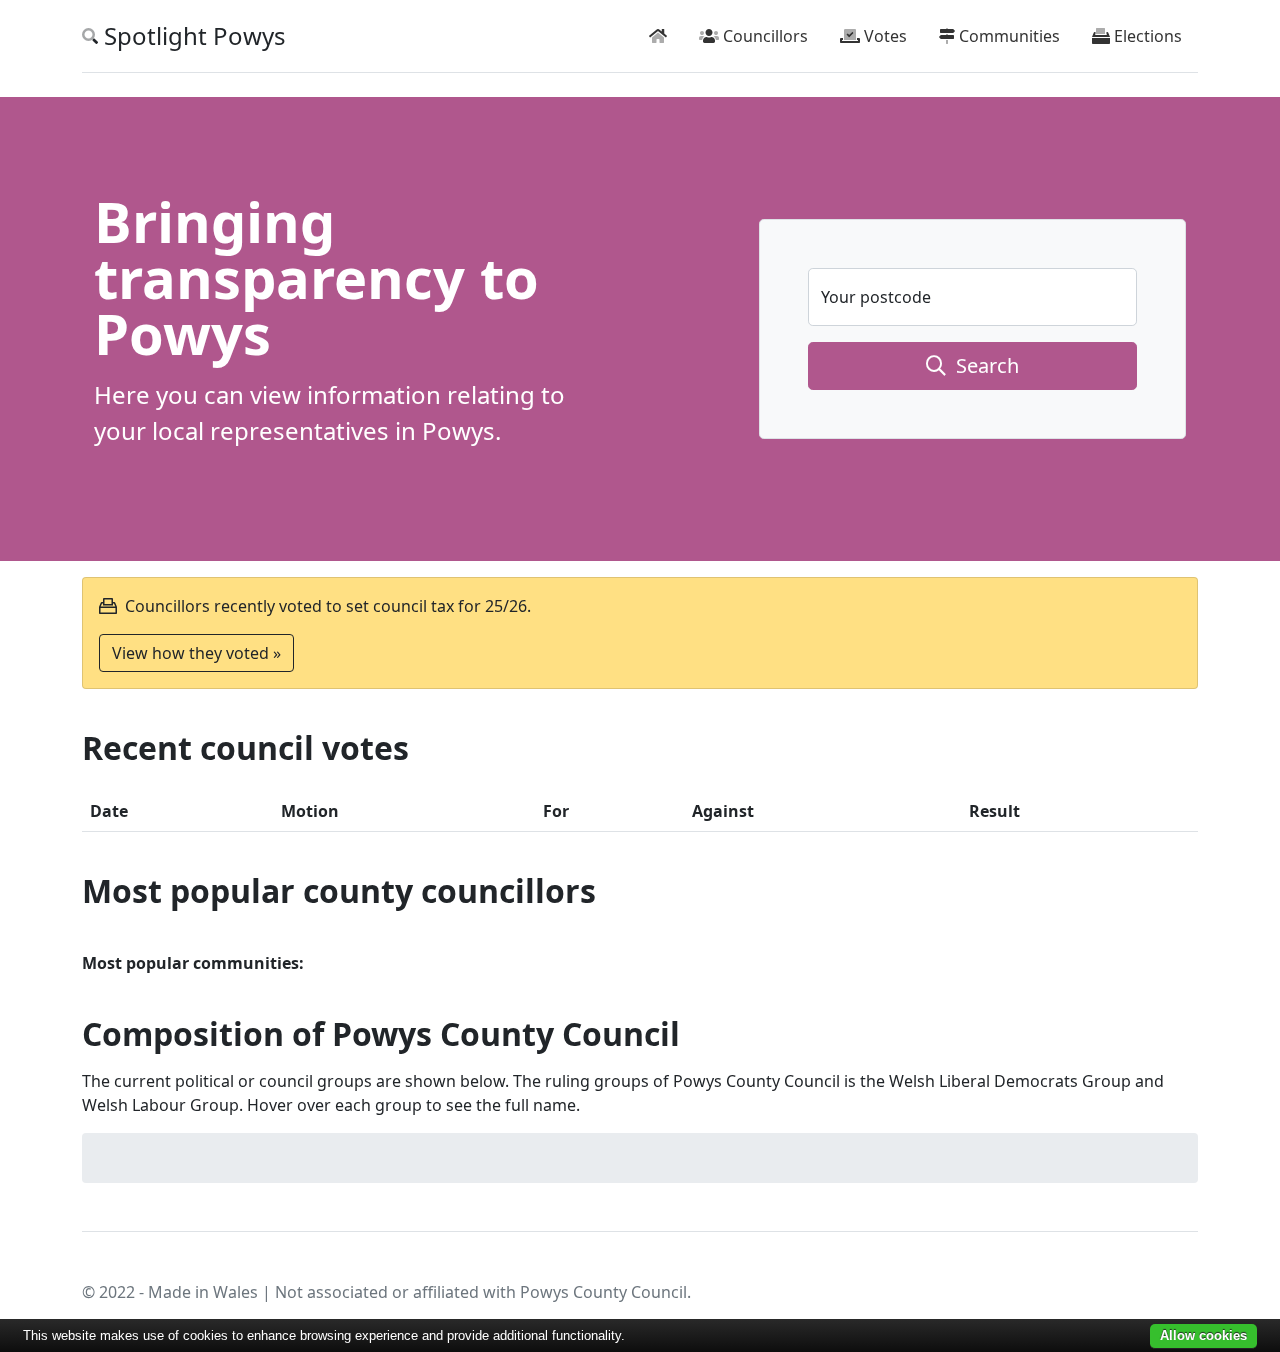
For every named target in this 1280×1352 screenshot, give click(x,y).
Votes (883, 36)
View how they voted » (196, 653)
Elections (1146, 36)
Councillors (763, 36)
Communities (1007, 36)
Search (982, 365)
